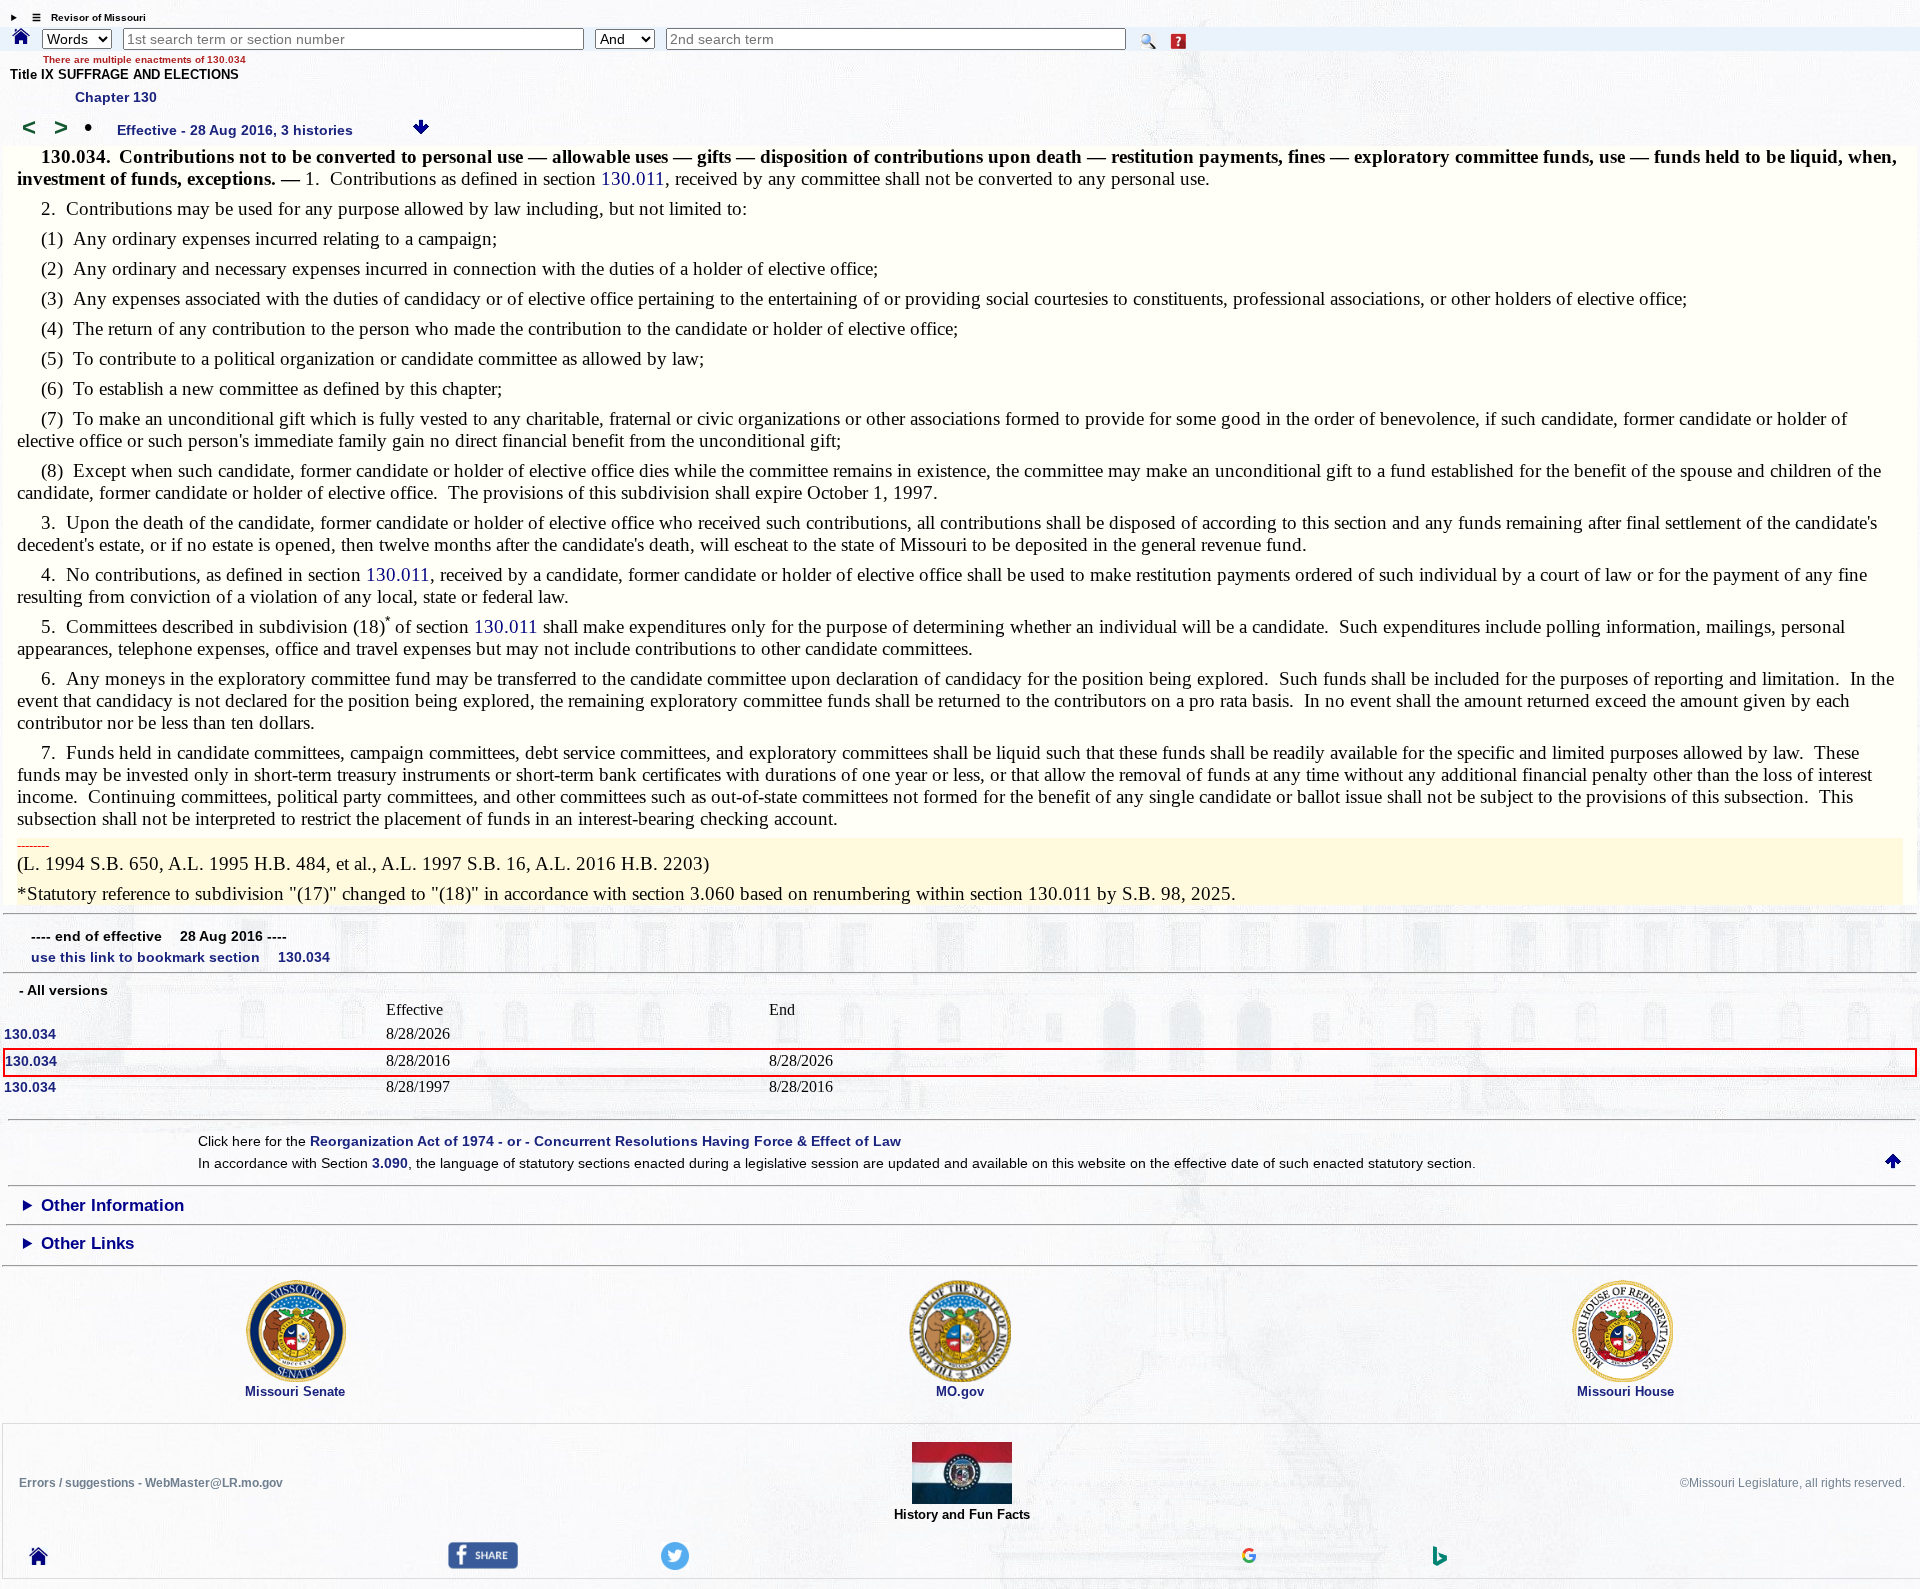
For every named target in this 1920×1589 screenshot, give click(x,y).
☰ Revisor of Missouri (84, 17)
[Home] (21, 38)
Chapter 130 (116, 97)
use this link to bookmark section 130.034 (180, 957)
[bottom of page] (421, 130)
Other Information (112, 1205)
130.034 (30, 1034)
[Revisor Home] (39, 1560)
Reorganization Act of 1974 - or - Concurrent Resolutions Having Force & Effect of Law (605, 1141)
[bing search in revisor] (1440, 1561)
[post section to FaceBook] (483, 1564)
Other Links (87, 1243)
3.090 (390, 1163)
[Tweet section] (675, 1565)
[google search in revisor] (1249, 1558)
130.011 (633, 178)
